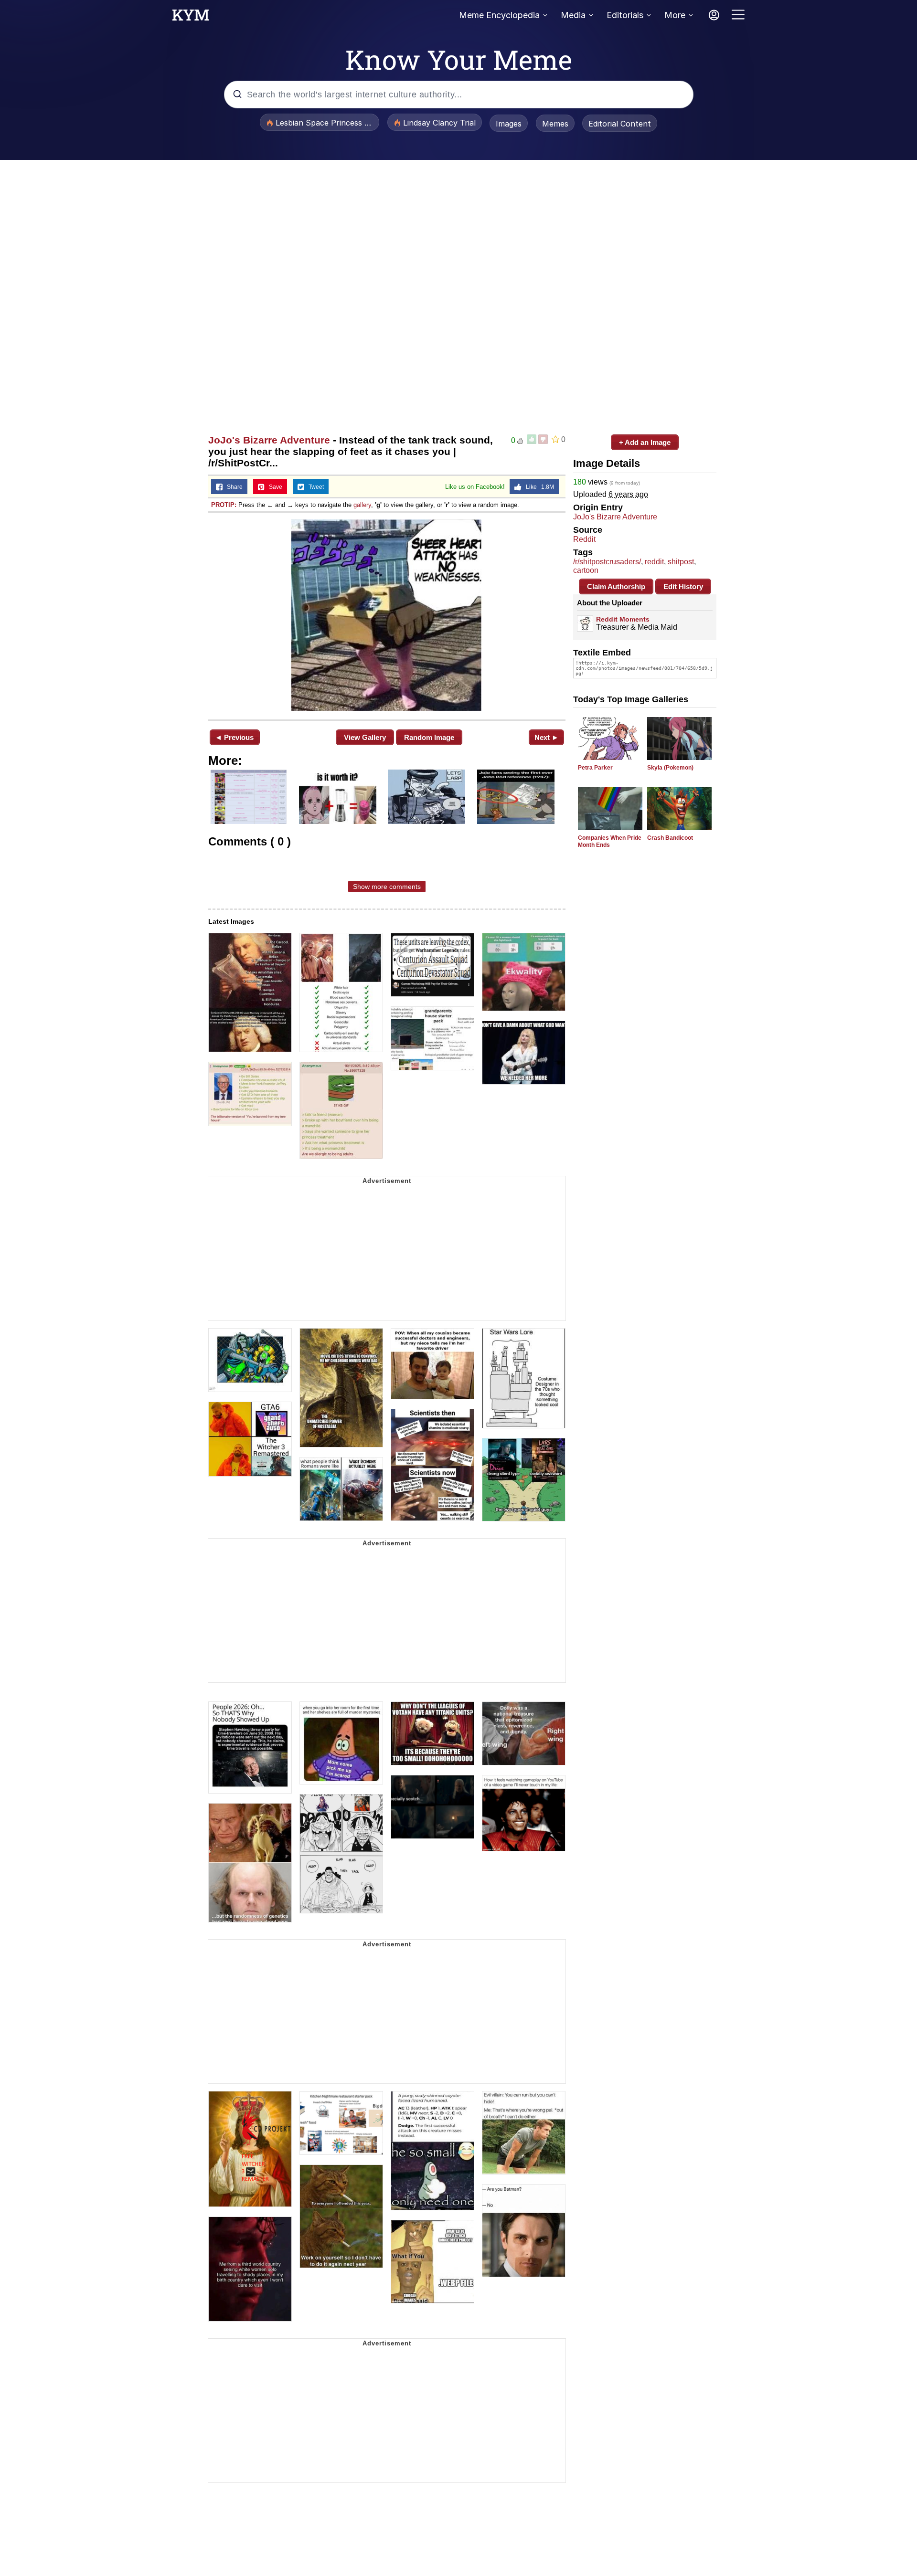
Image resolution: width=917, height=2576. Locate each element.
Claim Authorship (616, 586)
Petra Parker (595, 768)
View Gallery (365, 737)
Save (273, 487)
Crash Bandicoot (670, 838)
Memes (555, 124)
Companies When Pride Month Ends (610, 841)
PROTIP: (224, 505)
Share (233, 487)
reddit (654, 562)
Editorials (625, 15)
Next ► (547, 737)
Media (573, 15)
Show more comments (387, 887)
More (675, 15)
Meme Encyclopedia (499, 15)
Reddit (584, 539)
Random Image (429, 737)
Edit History (683, 586)
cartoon (586, 570)
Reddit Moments (623, 619)
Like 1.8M (538, 487)
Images (509, 124)
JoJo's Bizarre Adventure (269, 440)
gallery (362, 505)
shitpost (681, 562)
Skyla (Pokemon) (670, 768)
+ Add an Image (645, 442)
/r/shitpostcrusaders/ (607, 562)
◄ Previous (234, 737)
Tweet (314, 487)
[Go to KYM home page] (191, 18)
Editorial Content (620, 124)
